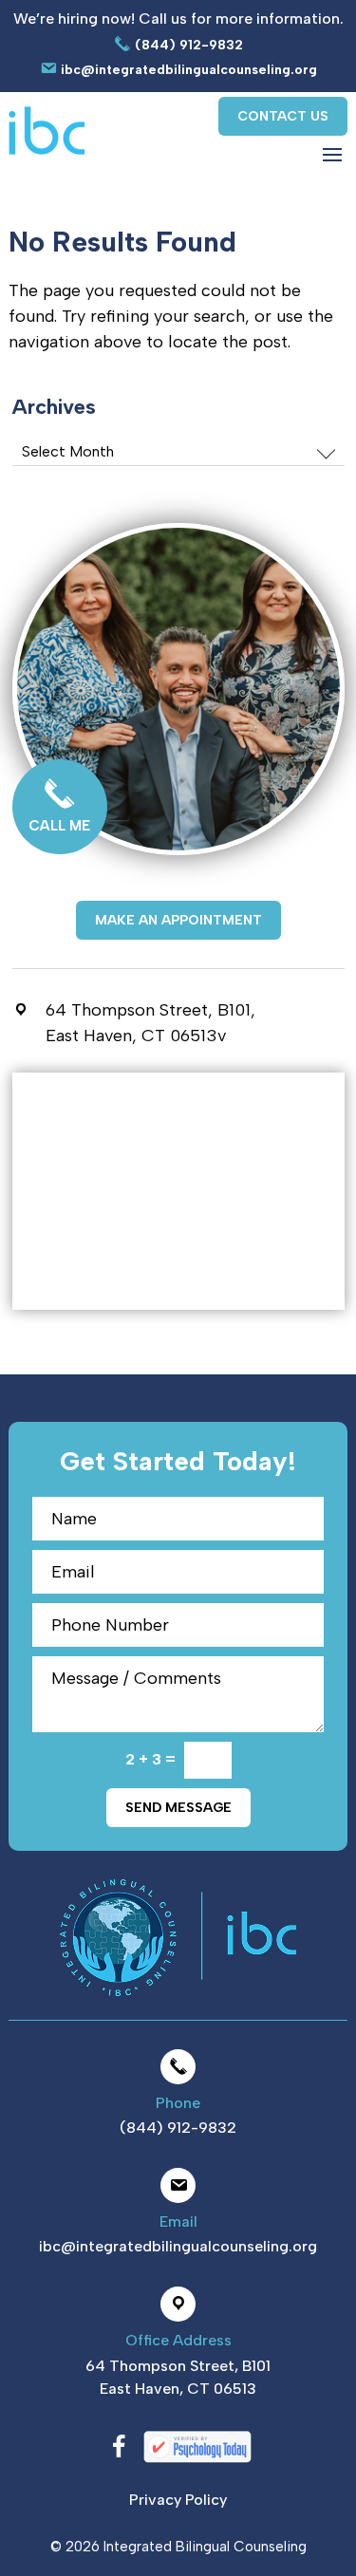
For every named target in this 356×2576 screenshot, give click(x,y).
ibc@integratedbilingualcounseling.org (187, 70)
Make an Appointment (178, 920)
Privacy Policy (178, 2500)
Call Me (59, 826)
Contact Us (283, 116)
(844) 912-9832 (187, 44)
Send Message (178, 1808)
